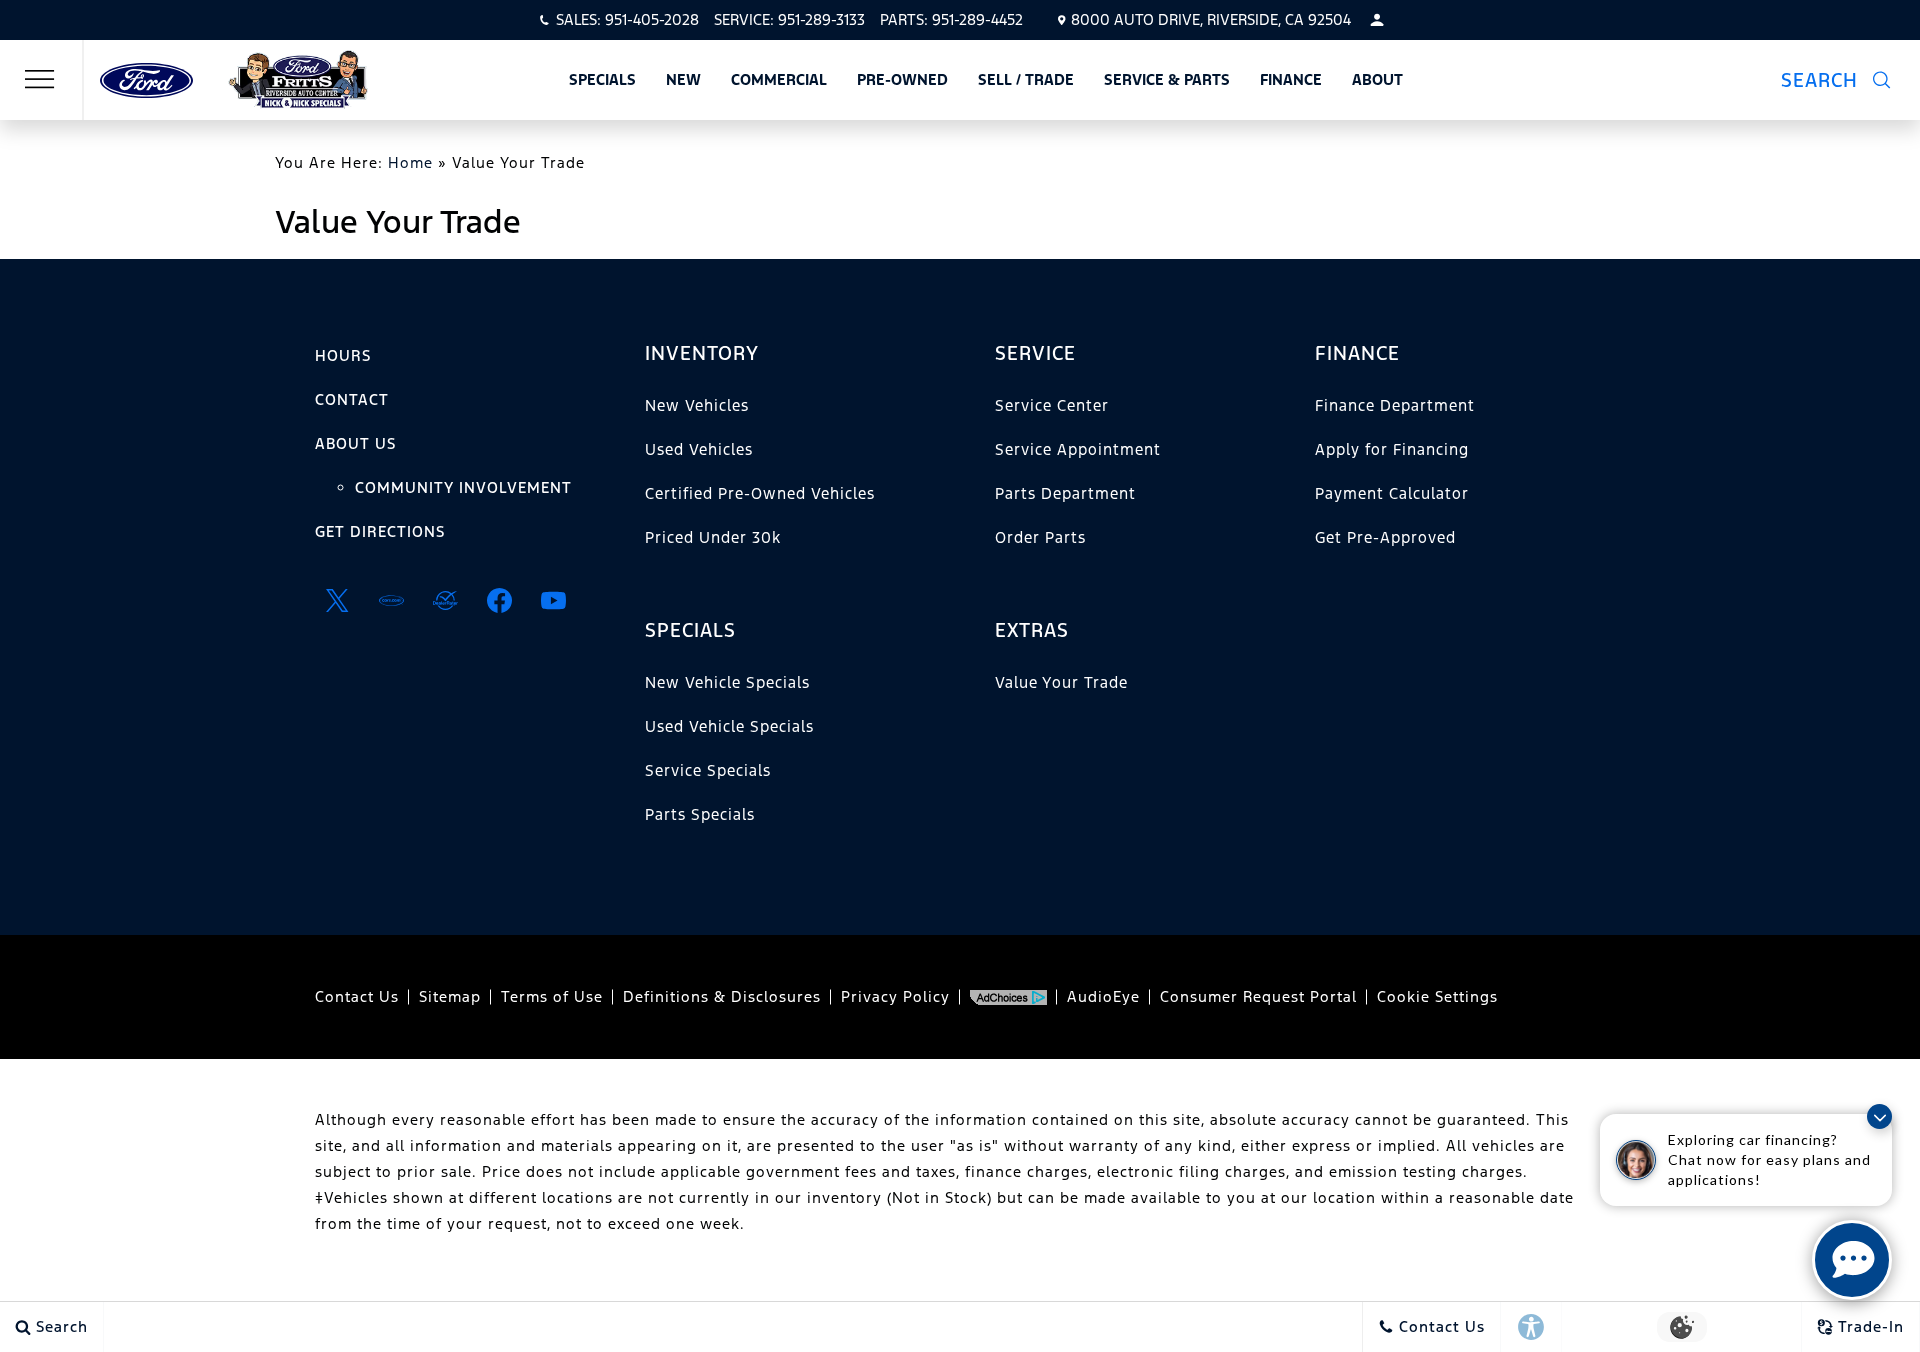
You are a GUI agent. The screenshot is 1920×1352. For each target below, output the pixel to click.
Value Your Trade (1061, 682)
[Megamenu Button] (40, 80)
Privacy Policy (895, 996)
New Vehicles (697, 405)
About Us (355, 443)
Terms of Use (552, 996)
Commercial (779, 79)
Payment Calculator (1392, 493)
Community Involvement (463, 487)
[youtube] (553, 600)
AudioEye (1103, 996)
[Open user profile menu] (1377, 20)
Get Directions (380, 531)
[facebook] (499, 600)
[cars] (391, 600)
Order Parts (1040, 537)
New (683, 79)
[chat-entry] (1852, 1260)
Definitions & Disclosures (722, 996)
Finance (1291, 79)
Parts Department (1065, 493)
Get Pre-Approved (1385, 537)
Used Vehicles (699, 449)
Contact (352, 399)
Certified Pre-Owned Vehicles (760, 493)
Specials (602, 79)
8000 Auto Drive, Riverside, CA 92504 (1211, 19)
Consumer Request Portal (1258, 996)
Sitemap (450, 996)
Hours (343, 355)
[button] (1835, 80)
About (1377, 79)
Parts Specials (700, 814)
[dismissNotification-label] (1879, 1116)
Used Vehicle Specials (729, 726)
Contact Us (357, 996)
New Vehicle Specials (727, 682)
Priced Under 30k (713, 537)
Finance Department (1395, 405)
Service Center (1052, 405)
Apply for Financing (1392, 449)
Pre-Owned (902, 79)
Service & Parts (1167, 79)
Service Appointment (1078, 449)
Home (410, 162)
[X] (337, 600)
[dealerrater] (445, 600)
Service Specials (708, 770)
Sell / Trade (1026, 79)
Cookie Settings (1437, 996)
